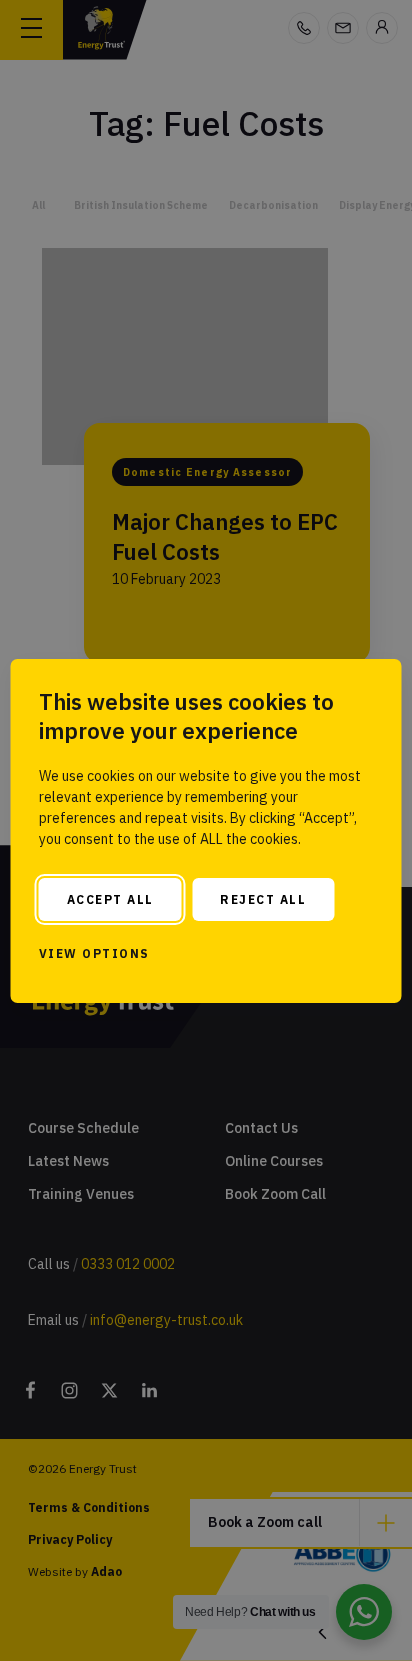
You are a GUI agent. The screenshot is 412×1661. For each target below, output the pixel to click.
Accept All (110, 899)
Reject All (263, 899)
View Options (94, 953)
